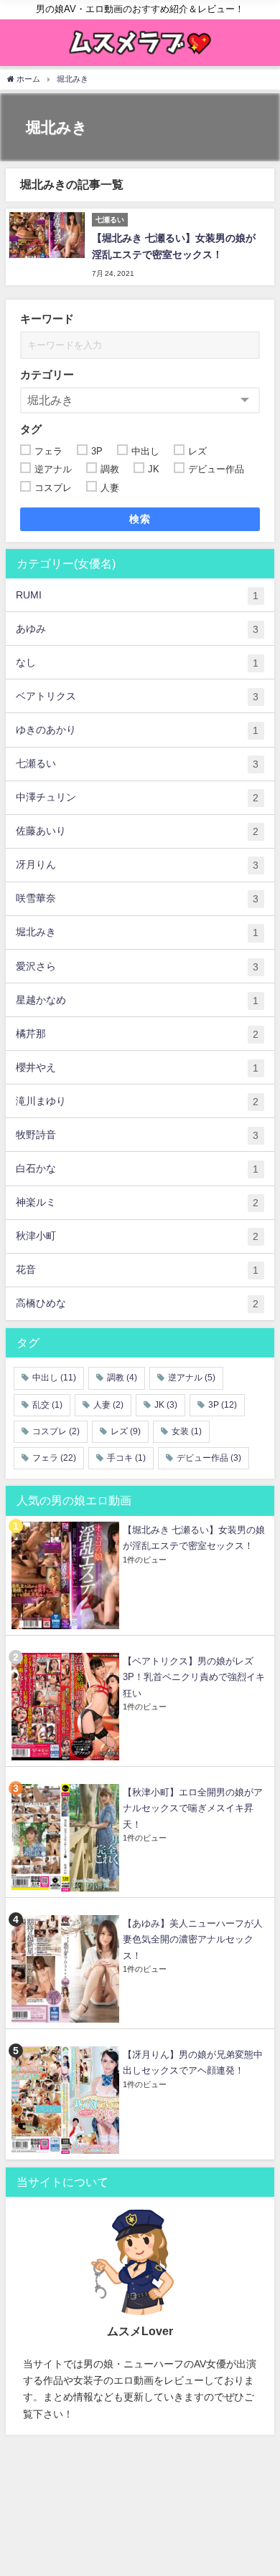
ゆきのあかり (137, 730)
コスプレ (56, 1431)
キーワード (47, 319)
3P (223, 1405)
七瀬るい (137, 764)
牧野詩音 (137, 1135)
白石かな (137, 1169)
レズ (126, 1431)
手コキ (126, 1458)
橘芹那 (137, 1034)
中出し (54, 1378)
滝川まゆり (137, 1101)
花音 (137, 1270)
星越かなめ (137, 1000)
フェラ (54, 1458)
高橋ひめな (137, 1303)
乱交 (47, 1405)
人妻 (108, 1405)
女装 (187, 1431)
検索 (140, 519)
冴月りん (137, 865)
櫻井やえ (137, 1068)
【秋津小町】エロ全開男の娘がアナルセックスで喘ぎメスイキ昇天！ (193, 1808)
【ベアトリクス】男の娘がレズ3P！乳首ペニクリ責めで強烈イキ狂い (194, 1677)
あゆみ (137, 629)
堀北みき (137, 932)
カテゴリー (47, 375)
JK (166, 1405)
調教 (122, 1378)
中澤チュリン (137, 797)
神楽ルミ (137, 1202)
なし (137, 663)
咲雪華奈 (137, 898)
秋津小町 (137, 1236)
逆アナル (192, 1378)
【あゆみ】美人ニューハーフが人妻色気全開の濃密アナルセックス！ (193, 1940)
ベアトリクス (137, 696)
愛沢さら (137, 967)
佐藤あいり (137, 831)
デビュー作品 (209, 1458)
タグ (31, 429)
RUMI (137, 595)
